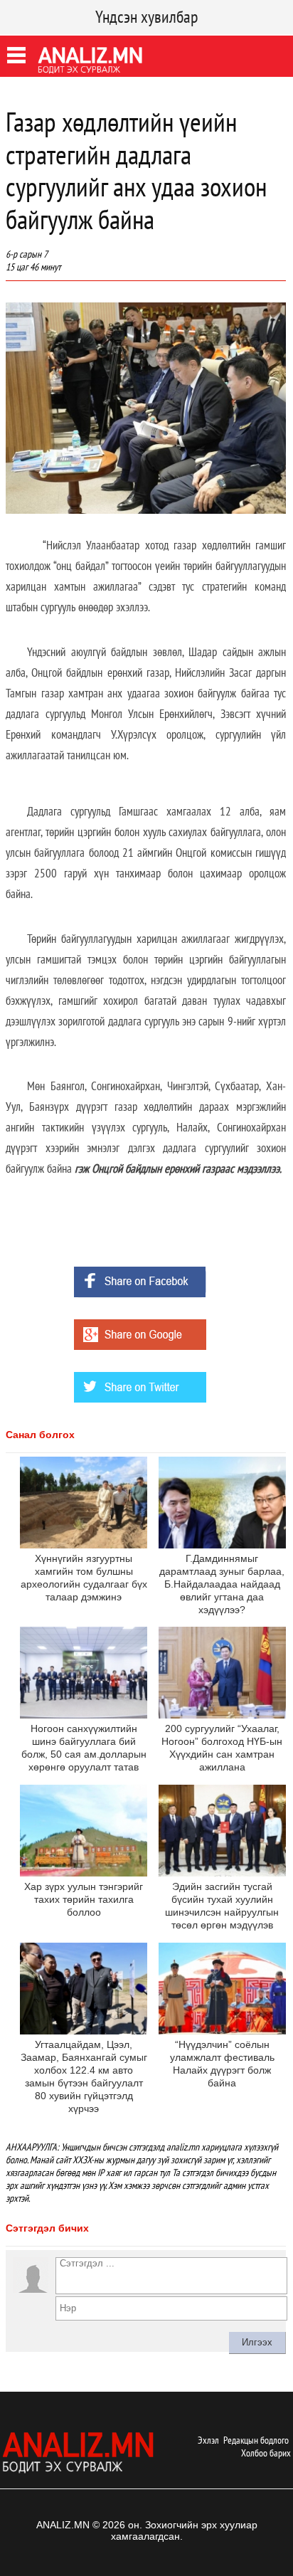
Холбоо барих (266, 2453)
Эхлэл (208, 2440)
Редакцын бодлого (256, 2440)
